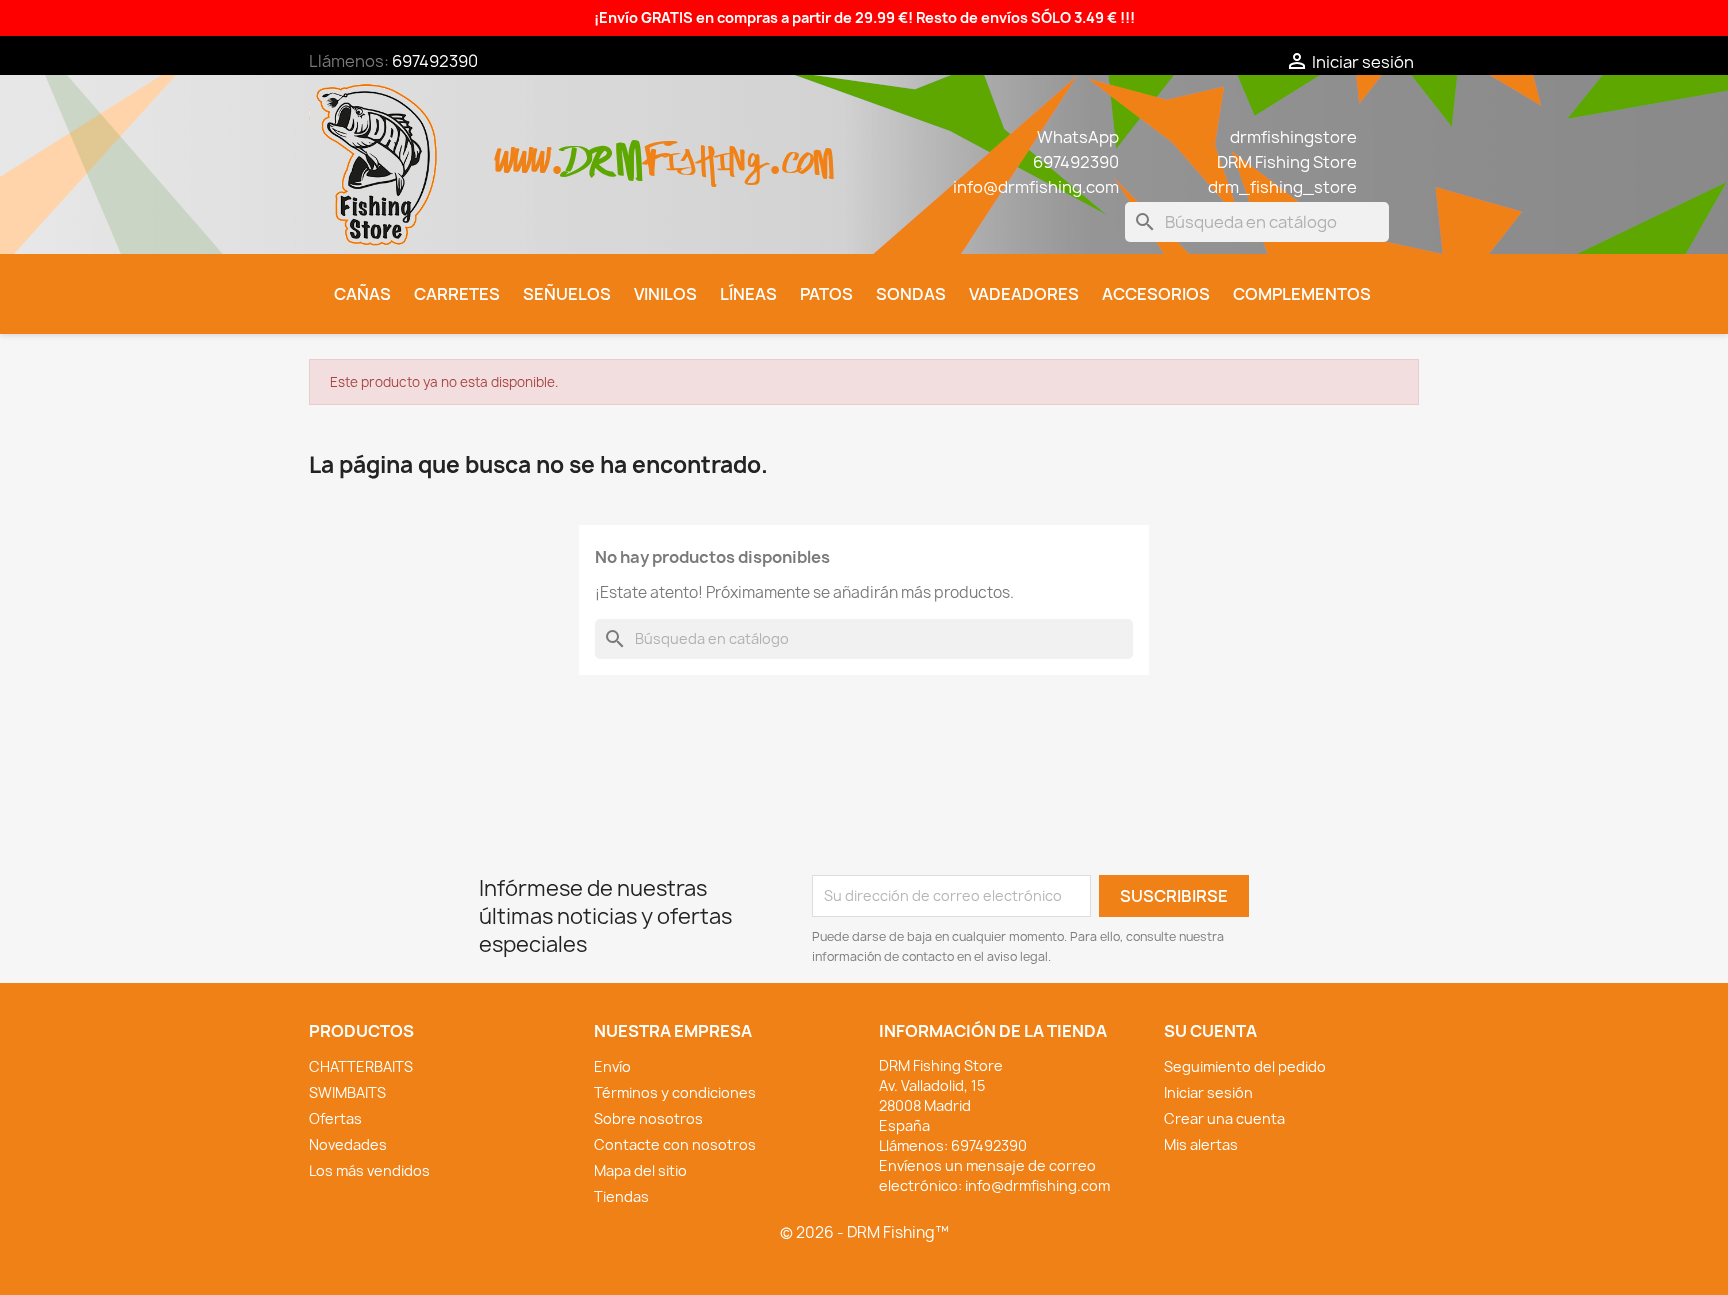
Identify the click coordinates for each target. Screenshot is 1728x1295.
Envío (612, 1066)
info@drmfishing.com (1036, 187)
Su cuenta (1210, 1031)
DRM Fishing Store (1287, 162)
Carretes (457, 294)
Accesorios (1156, 294)
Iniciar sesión (1208, 1092)
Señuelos (567, 294)
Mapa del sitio (640, 1170)
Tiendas (621, 1196)
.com (800, 150)
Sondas (911, 294)
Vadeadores (1024, 294)
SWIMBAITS (347, 1092)
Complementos (1302, 294)
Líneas (748, 294)
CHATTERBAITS (361, 1066)
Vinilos (665, 294)
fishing (705, 150)
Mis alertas (1201, 1144)
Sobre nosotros (648, 1118)
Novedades (348, 1144)
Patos (826, 294)
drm (604, 144)
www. (530, 150)
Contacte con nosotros (675, 1144)
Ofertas (335, 1118)
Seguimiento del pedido (1245, 1066)
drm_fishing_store (1282, 187)
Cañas (362, 294)
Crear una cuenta (1224, 1118)
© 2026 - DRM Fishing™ (864, 1232)
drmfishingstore (1293, 137)
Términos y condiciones (675, 1092)
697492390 (435, 61)
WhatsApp (1078, 137)
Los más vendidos (369, 1170)
